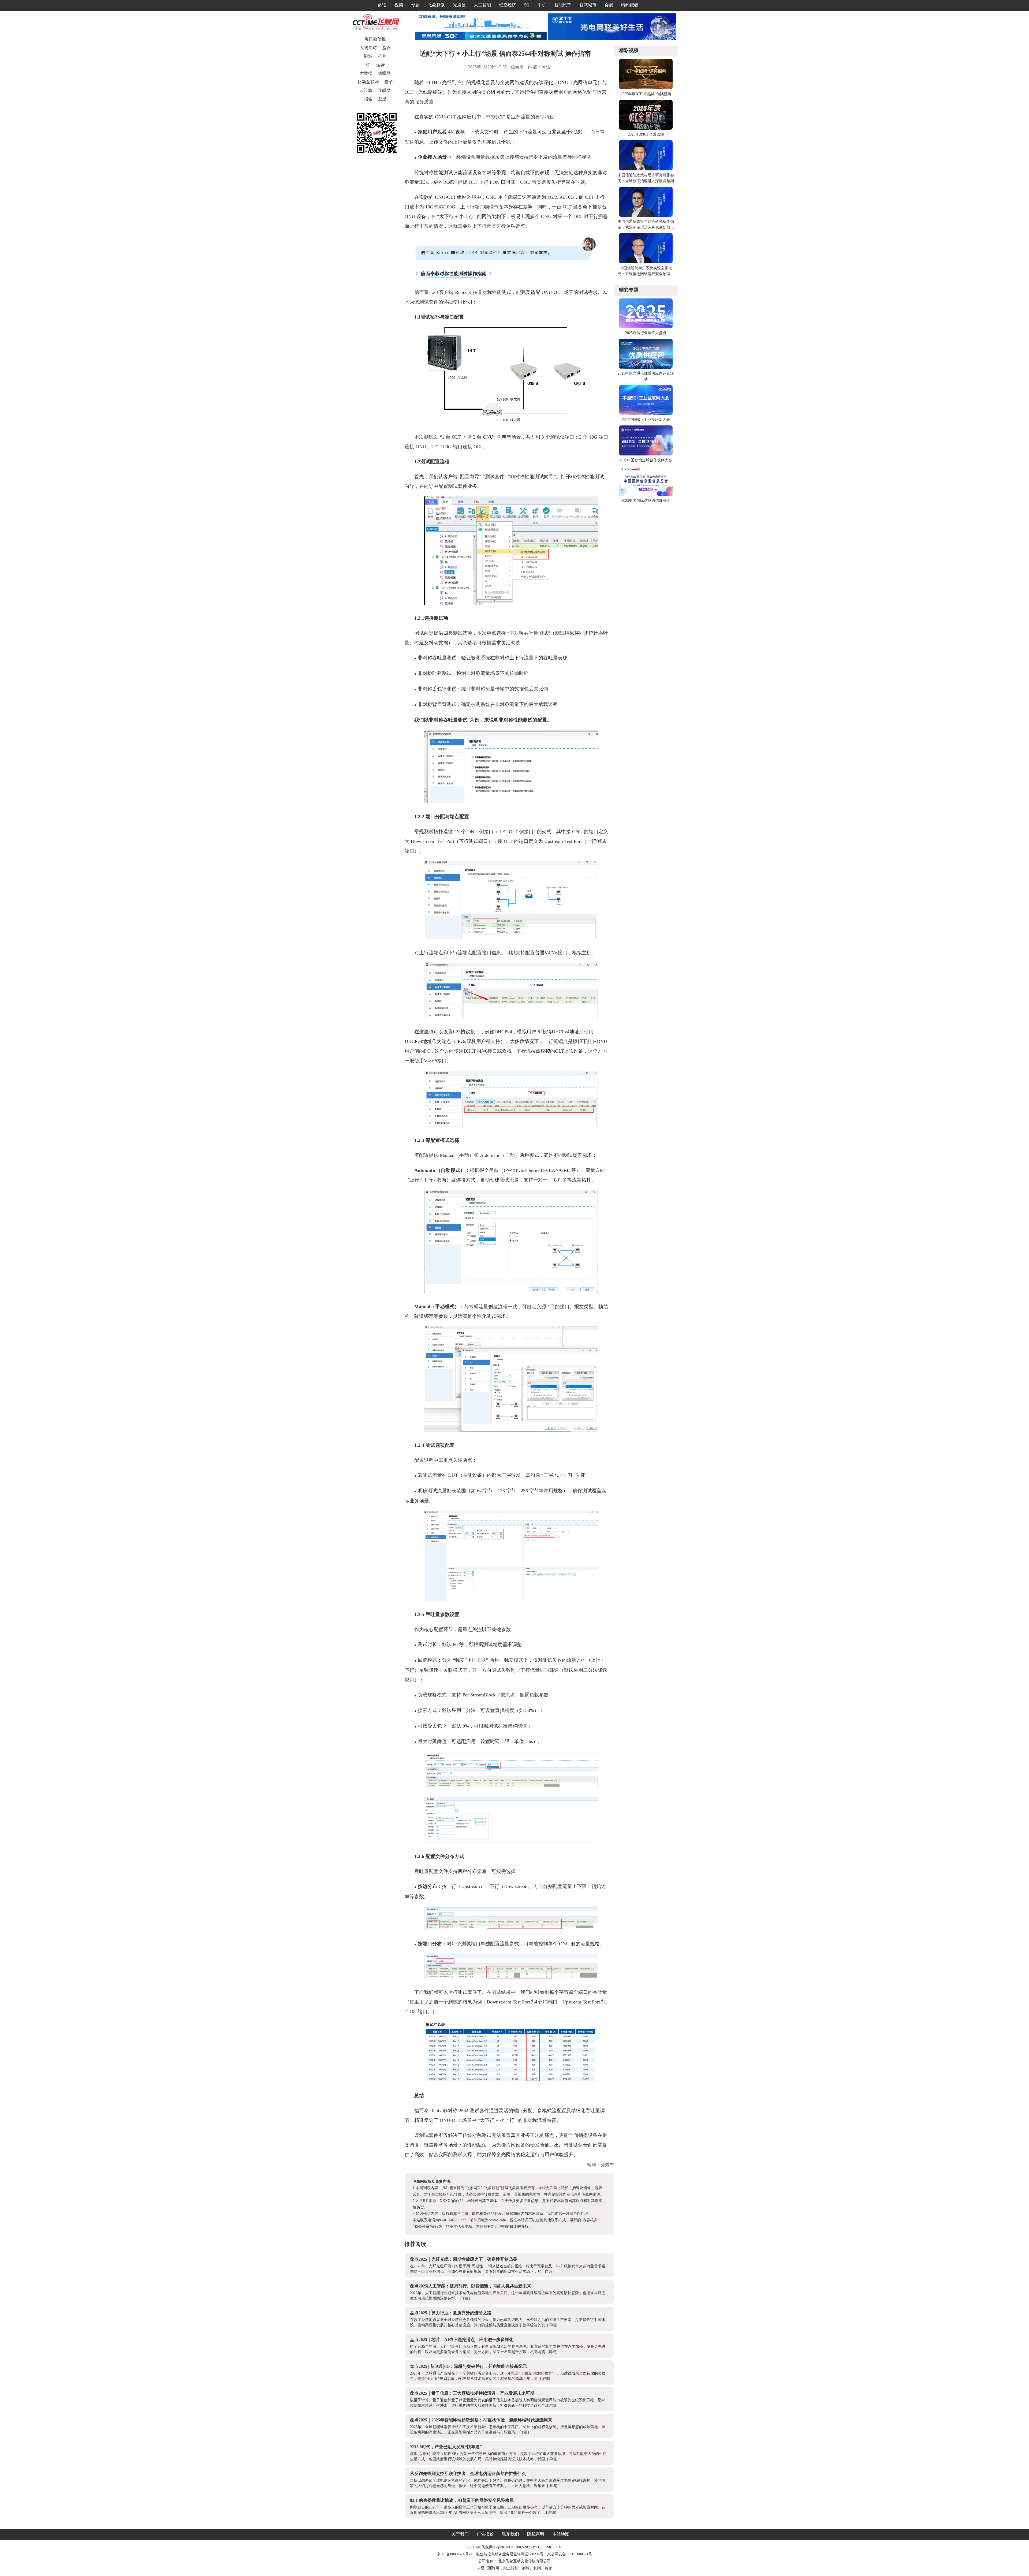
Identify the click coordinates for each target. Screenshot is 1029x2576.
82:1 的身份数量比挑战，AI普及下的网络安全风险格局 (462, 2500)
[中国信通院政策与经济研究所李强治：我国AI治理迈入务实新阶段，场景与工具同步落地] (646, 216)
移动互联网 (368, 82)
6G (368, 65)
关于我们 (460, 2534)
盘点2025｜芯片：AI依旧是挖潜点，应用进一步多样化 (462, 2340)
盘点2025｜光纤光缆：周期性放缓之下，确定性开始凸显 (464, 2259)
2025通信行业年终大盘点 (646, 333)
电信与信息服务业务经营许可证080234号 (510, 2554)
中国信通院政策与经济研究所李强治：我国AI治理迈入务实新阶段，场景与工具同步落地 (646, 227)
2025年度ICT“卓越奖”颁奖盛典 (646, 94)
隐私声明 (536, 2534)
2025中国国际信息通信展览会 (646, 501)
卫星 (382, 99)
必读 (382, 5)
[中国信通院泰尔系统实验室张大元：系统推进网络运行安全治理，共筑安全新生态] (646, 262)
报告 (368, 99)
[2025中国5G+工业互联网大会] (646, 414)
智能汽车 (563, 5)
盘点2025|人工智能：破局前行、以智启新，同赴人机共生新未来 (471, 2286)
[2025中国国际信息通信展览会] (646, 495)
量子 (389, 82)
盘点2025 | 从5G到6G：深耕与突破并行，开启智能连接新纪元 (468, 2366)
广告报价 (485, 2534)
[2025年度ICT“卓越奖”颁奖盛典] (646, 88)
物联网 (384, 73)
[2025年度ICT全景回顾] (646, 128)
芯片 (382, 56)
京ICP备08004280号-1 (454, 2554)
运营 (381, 65)
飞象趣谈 (436, 5)
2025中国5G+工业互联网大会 (646, 420)
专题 (415, 5)
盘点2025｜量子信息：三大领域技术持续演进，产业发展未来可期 (472, 2393)
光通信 (459, 5)
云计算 (366, 90)
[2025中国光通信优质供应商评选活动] (646, 367)
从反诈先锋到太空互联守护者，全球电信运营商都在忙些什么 (468, 2474)
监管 (386, 48)
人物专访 (368, 48)
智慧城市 (588, 5)
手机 (542, 5)
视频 (399, 5)
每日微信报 (375, 39)
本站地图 (561, 2534)
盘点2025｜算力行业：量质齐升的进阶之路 (451, 2313)
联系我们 (510, 2534)
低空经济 (508, 5)
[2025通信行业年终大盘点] (646, 327)
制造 (368, 56)
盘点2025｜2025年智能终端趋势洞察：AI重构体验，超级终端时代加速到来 (481, 2420)
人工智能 (482, 5)
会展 (609, 5)
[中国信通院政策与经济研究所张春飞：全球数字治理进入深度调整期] (646, 169)
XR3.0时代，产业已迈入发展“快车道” (446, 2447)
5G (527, 5)
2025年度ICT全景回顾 (646, 134)
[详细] (549, 2272)
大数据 (366, 73)
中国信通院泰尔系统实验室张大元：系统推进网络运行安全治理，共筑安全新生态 (646, 274)
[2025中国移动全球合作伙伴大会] (646, 454)
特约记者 (630, 5)
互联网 (384, 90)
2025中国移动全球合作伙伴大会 (646, 460)
